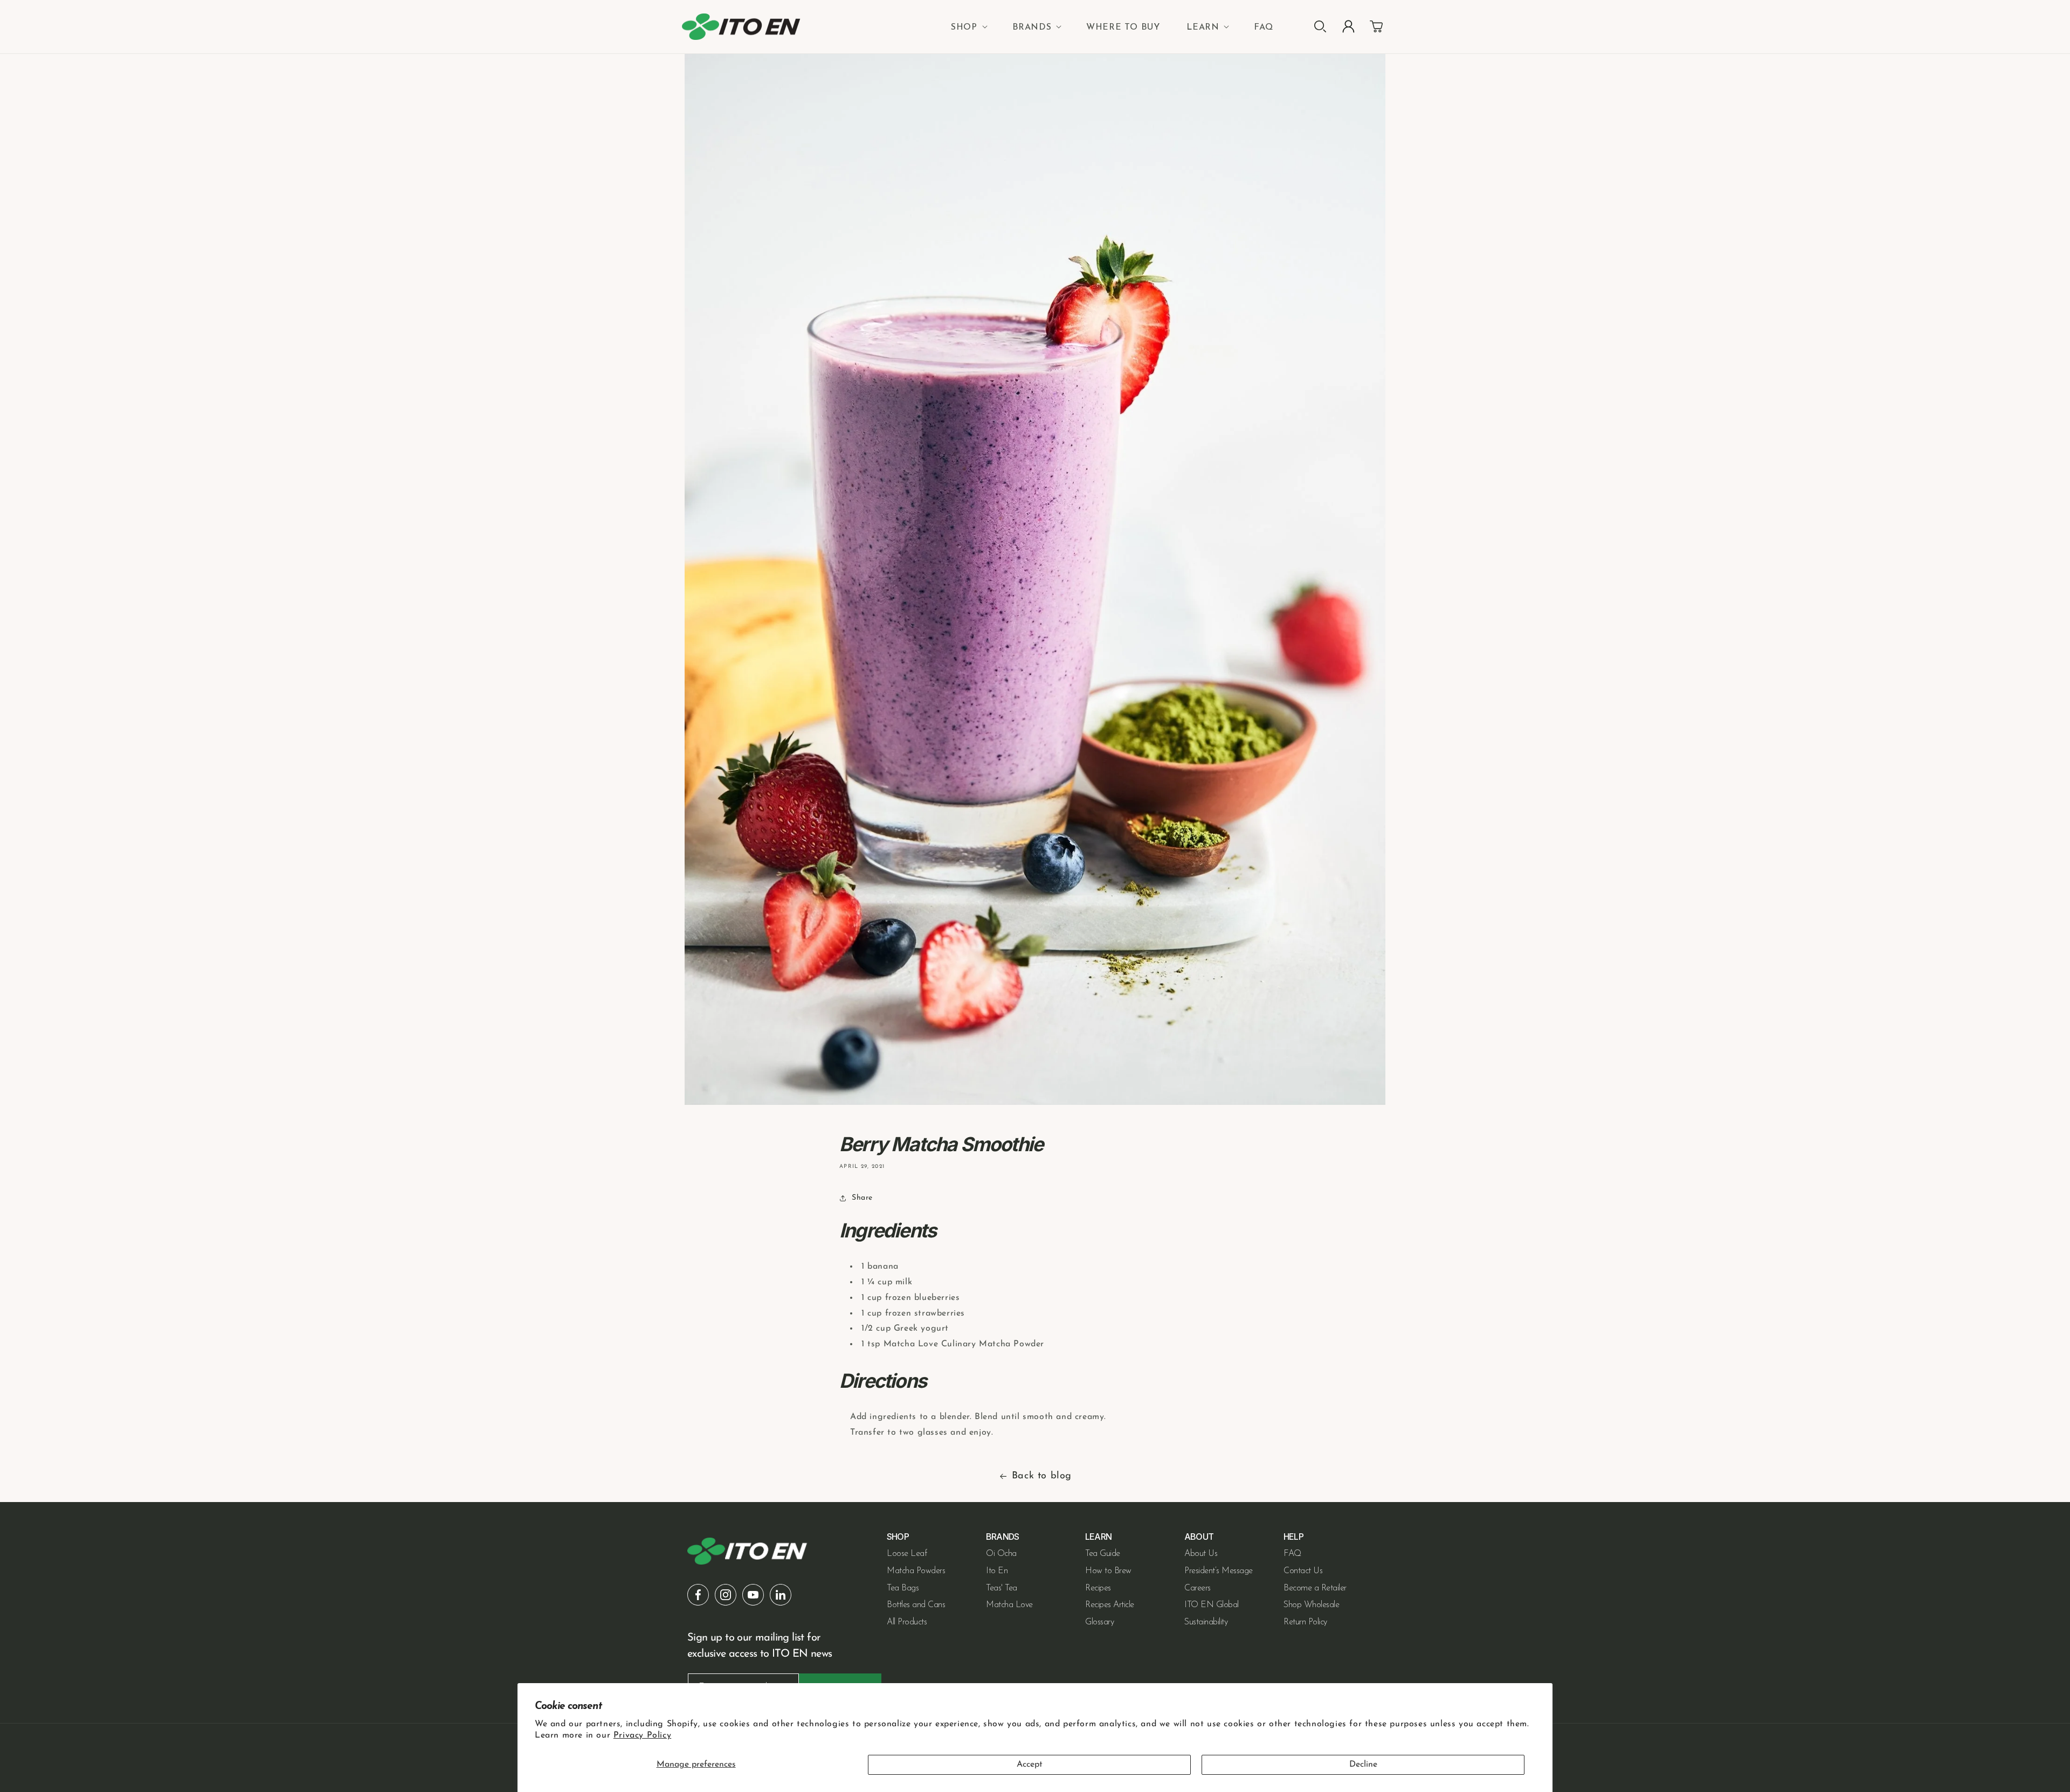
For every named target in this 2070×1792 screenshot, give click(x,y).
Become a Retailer (1315, 1588)
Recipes (1098, 1588)
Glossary (1099, 1622)
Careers (1198, 1588)
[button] (968, 27)
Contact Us (1303, 1571)
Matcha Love (1009, 1605)
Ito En (997, 1571)
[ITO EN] (741, 27)
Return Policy (1305, 1622)
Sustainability (1206, 1622)
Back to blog (1042, 1476)
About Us (1201, 1554)
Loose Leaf (907, 1554)
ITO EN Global (1212, 1605)
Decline (1363, 1765)
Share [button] (862, 1198)
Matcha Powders (916, 1571)
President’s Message (1219, 1571)
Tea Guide (1103, 1554)
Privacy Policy (642, 1735)
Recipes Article (1110, 1605)
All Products (907, 1622)
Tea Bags (903, 1588)
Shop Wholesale (1311, 1605)
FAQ (1292, 1554)
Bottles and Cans (916, 1605)
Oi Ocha (1001, 1554)
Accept (1030, 1765)
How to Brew (1108, 1571)
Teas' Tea (1002, 1588)
